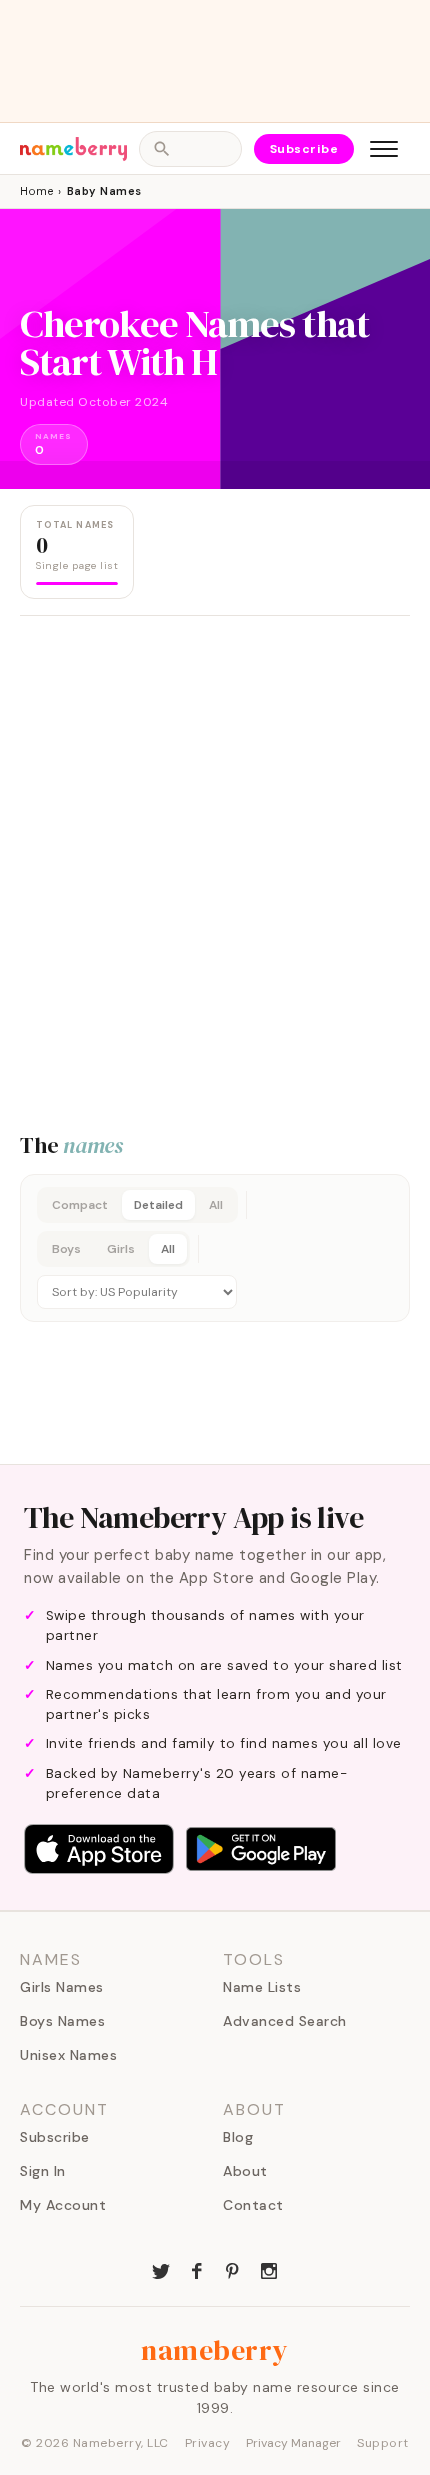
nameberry (215, 2350)
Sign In (43, 2171)
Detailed (158, 1205)
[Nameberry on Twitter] (161, 2269)
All (216, 1205)
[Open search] (190, 149)
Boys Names (62, 2021)
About (245, 2171)
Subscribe (304, 149)
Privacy (208, 2443)
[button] (215, 1248)
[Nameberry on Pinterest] (233, 2269)
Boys (66, 1249)
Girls (121, 1249)
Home (36, 191)
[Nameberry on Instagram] (269, 2269)
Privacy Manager (293, 2443)
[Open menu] (384, 149)
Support (383, 2443)
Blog (238, 2137)
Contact (253, 2205)
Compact (80, 1205)
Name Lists (262, 1987)
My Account (63, 2205)
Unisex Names (68, 2055)
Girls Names (62, 1987)
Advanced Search (285, 2021)
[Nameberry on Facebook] (197, 2269)
